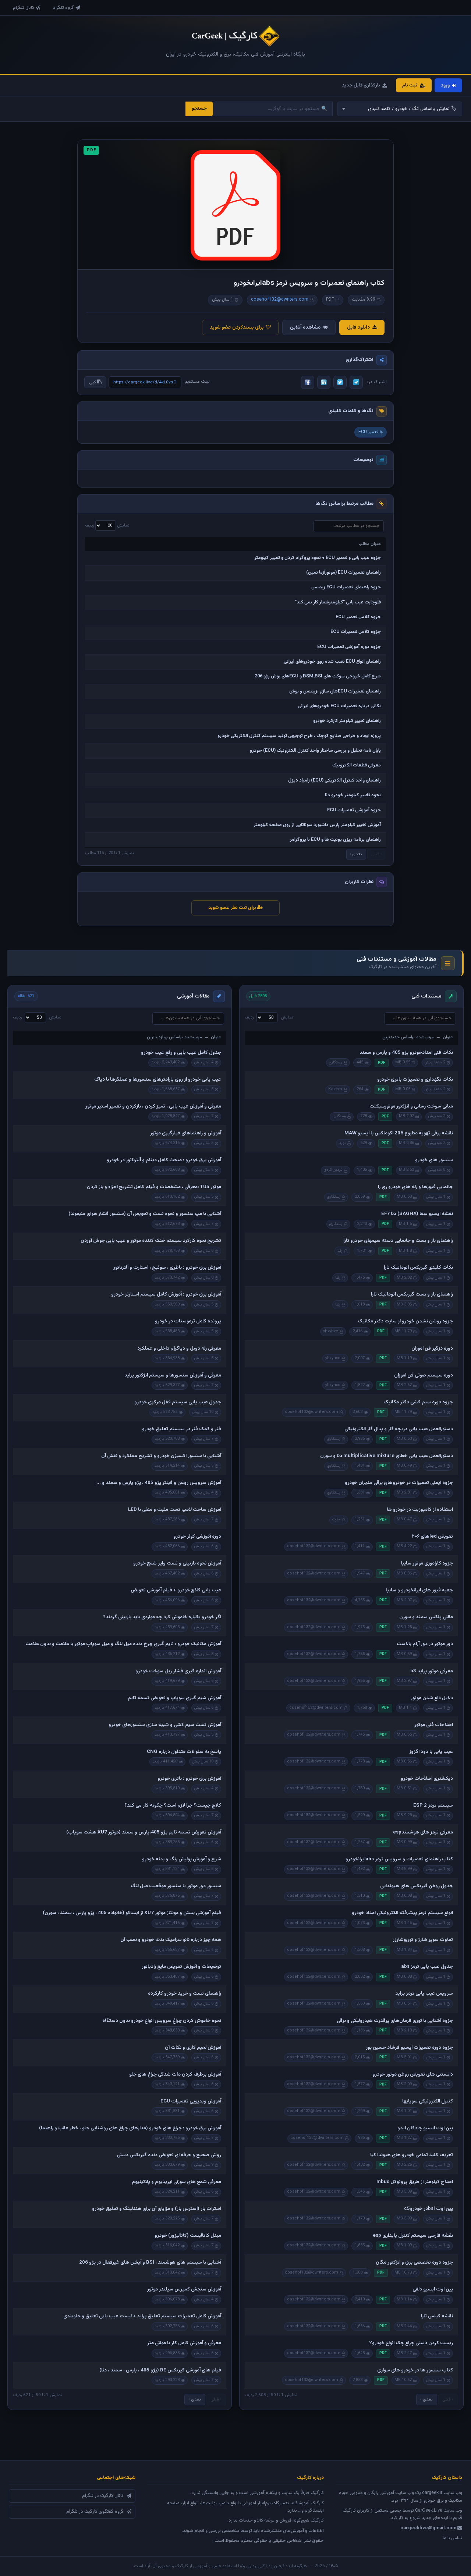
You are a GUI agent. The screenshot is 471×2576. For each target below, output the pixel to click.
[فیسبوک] (308, 382)
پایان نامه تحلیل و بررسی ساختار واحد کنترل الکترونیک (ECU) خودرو (315, 751)
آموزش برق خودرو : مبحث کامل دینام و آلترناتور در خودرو (164, 1160)
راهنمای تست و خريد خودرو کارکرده (185, 1994)
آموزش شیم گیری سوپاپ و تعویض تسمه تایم (174, 1698)
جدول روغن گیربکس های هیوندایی (417, 1886)
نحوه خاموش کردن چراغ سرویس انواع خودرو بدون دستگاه (162, 2021)
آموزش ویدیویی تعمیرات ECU (191, 2101)
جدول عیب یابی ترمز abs (427, 1967)
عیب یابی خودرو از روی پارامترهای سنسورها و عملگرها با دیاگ (158, 1080)
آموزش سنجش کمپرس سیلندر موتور (184, 2289)
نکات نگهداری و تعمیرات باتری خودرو (415, 1080)
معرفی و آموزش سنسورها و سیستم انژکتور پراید (173, 1375)
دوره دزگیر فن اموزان (432, 1349)
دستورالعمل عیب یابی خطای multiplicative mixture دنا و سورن (387, 1456)
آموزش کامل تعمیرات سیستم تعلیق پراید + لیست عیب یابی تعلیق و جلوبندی (142, 2316)
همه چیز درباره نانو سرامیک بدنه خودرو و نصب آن (171, 1940)
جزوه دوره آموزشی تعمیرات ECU (349, 647)
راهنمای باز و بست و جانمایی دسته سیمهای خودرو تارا (398, 1241)
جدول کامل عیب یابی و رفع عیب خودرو (181, 1053)
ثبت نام (410, 85)
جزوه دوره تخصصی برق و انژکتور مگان (414, 2263)
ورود (445, 85)
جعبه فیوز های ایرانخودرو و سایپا (419, 1590)
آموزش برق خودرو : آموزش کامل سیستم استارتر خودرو (166, 1294)
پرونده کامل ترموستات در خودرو (188, 1321)
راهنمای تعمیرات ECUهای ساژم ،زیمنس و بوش (335, 691)
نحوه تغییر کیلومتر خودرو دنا (353, 795)
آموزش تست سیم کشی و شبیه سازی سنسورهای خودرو (165, 1725)
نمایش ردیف (107, 525)
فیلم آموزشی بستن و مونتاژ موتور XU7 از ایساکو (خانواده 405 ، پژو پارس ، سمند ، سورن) (132, 1913)
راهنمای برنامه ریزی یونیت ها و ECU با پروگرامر (335, 840)
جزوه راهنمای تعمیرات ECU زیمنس (346, 587)
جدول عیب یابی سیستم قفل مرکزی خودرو (178, 1402)
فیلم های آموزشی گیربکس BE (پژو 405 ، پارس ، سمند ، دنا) (160, 2370)
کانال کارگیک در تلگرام (103, 2496)
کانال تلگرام (24, 8)
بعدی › (356, 854)
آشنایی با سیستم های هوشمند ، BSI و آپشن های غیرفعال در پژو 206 (150, 2263)
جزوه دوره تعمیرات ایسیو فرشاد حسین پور (409, 2048)
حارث (336, 1519)
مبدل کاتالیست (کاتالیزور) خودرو (188, 2236)
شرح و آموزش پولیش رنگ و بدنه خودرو (182, 1859)
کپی (93, 382)
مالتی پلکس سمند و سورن (426, 1617)
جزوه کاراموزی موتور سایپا (427, 1563)
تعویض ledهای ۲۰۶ (432, 1537)
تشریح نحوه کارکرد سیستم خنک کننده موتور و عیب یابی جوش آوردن (151, 1241)
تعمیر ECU (368, 432)
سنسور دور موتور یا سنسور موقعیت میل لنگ (176, 1886)
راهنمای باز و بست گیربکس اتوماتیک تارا (412, 1294)
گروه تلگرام (63, 8)
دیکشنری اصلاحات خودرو (427, 1779)
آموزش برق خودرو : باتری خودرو (189, 1779)
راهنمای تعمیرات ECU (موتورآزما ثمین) (343, 573)
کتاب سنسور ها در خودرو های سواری (415, 2370)
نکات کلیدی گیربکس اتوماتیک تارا (418, 1268)
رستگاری (336, 1062)
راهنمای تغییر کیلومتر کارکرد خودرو (347, 721)
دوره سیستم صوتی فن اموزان (424, 1375)
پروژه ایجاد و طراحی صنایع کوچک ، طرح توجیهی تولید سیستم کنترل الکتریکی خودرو (299, 736)
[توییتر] (340, 382)
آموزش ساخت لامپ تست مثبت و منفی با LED (175, 1510)
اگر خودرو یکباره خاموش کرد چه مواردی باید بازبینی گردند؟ (162, 1617)
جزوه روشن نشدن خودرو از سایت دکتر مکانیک (405, 1321)
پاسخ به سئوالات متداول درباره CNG (184, 1752)
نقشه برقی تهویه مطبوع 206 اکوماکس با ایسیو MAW (399, 1133)
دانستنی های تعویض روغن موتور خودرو (413, 2074)
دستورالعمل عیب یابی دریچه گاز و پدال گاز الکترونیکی (399, 1429)
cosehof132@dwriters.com (280, 300)
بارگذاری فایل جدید (361, 85)
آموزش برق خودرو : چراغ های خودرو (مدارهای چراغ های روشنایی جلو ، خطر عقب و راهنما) (130, 2128)
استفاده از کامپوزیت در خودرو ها (420, 1510)
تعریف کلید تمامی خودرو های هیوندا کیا (412, 2155)
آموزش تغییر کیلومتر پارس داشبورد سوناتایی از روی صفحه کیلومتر (317, 825)
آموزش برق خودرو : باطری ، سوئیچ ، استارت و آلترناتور (167, 1268)
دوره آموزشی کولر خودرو (197, 1537)
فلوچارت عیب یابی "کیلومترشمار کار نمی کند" (338, 602)
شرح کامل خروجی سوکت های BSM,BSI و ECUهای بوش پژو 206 (318, 676)
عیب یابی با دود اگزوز (431, 1752)
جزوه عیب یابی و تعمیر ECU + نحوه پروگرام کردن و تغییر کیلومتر (318, 558)
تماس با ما (452, 2538)
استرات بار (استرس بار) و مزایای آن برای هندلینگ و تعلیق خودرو (157, 2209)
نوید (342, 1143)
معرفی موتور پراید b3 (432, 1671)
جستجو (199, 109)
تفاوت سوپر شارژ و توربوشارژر (423, 1940)
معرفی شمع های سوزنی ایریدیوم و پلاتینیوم (176, 2182)
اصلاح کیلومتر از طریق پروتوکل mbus (415, 2182)
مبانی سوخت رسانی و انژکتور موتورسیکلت (411, 1106)
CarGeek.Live (429, 2511)
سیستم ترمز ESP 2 (433, 1806)
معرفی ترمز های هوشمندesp (423, 1832)
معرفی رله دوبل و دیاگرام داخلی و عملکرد (179, 1349)
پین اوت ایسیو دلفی (433, 2289)
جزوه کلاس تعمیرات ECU (356, 632)
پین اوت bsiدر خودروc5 (428, 2209)
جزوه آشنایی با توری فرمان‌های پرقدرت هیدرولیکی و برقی (395, 2021)
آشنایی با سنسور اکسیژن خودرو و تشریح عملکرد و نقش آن (161, 1456)
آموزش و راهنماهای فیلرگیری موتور (186, 1133)
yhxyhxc (331, 1331)
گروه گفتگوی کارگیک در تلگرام (95, 2512)
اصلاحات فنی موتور (434, 1725)
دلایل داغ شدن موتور (432, 1698)
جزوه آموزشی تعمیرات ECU (354, 810)
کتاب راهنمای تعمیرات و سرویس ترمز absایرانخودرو (399, 1859)
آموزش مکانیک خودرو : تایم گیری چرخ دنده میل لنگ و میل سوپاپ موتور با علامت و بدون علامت (123, 1644)
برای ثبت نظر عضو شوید (233, 908)
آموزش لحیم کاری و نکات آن (193, 2048)
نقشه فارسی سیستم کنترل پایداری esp (413, 2236)
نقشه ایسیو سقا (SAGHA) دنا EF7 (417, 1214)
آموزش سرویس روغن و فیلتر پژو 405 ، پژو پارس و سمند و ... (159, 1483)
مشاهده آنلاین (305, 327)
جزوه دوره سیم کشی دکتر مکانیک (418, 1402)
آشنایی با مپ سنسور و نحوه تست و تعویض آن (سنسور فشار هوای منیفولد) (145, 1214)
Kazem (335, 1089)
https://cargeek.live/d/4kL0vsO (145, 382)
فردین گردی (333, 1170)
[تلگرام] (356, 382)
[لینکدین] (324, 382)
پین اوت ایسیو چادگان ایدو (425, 2128)
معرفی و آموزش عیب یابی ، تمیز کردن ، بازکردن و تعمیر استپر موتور (153, 1106)
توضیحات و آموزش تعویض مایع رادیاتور (181, 1967)
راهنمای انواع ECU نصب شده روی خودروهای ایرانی (332, 662)
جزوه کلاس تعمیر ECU (358, 617)
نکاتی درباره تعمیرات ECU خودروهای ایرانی (339, 706)
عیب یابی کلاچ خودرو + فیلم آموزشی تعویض (176, 1590)
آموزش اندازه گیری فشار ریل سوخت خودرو (178, 1671)
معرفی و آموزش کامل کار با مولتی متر (184, 2343)
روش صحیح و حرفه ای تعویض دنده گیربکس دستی (169, 2155)
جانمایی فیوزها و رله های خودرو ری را (415, 1187)
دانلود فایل (358, 327)
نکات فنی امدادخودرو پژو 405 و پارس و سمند (406, 1053)
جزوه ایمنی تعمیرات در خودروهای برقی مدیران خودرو (399, 1483)
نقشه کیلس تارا (437, 2316)
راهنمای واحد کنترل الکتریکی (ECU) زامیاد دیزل (334, 780)
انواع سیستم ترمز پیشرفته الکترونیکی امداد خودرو (402, 1913)
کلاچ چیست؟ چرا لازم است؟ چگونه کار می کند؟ (173, 1806)
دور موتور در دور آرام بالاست (425, 1644)
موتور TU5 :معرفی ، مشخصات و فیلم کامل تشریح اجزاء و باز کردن (154, 1187)
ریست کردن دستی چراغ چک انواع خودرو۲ (411, 2343)
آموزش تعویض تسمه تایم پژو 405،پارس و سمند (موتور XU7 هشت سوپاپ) (144, 1832)
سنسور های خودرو (434, 1160)
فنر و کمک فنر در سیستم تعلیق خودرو (182, 1429)
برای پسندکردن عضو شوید (237, 327)
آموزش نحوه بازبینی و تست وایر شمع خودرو (177, 1563)
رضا (340, 1251)
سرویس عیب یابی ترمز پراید (424, 1994)
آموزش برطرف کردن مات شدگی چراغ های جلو (175, 2074)
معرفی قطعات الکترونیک (357, 765)
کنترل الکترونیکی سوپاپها (428, 2101)
